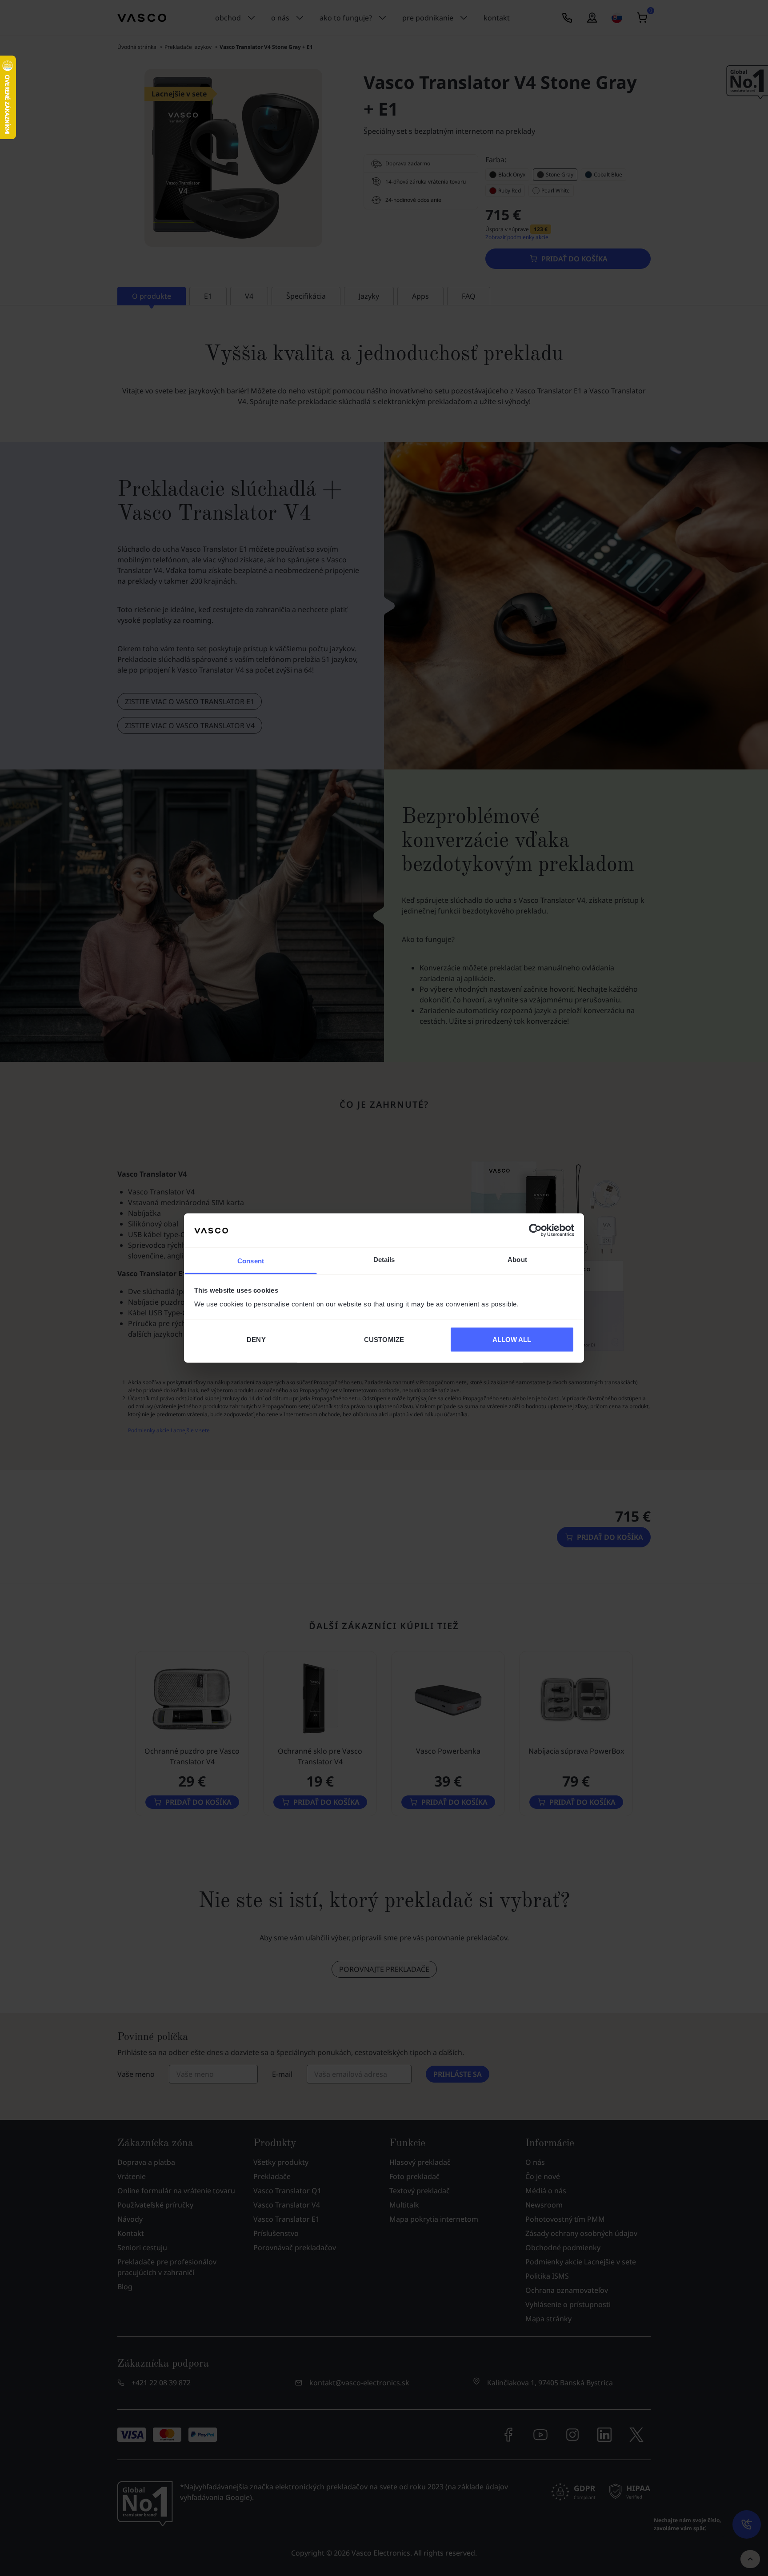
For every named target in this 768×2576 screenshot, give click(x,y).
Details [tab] (384, 1260)
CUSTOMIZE (384, 1339)
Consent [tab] (251, 1261)
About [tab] (517, 1260)
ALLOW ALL (512, 1339)
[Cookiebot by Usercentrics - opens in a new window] (535, 1230)
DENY (256, 1339)
